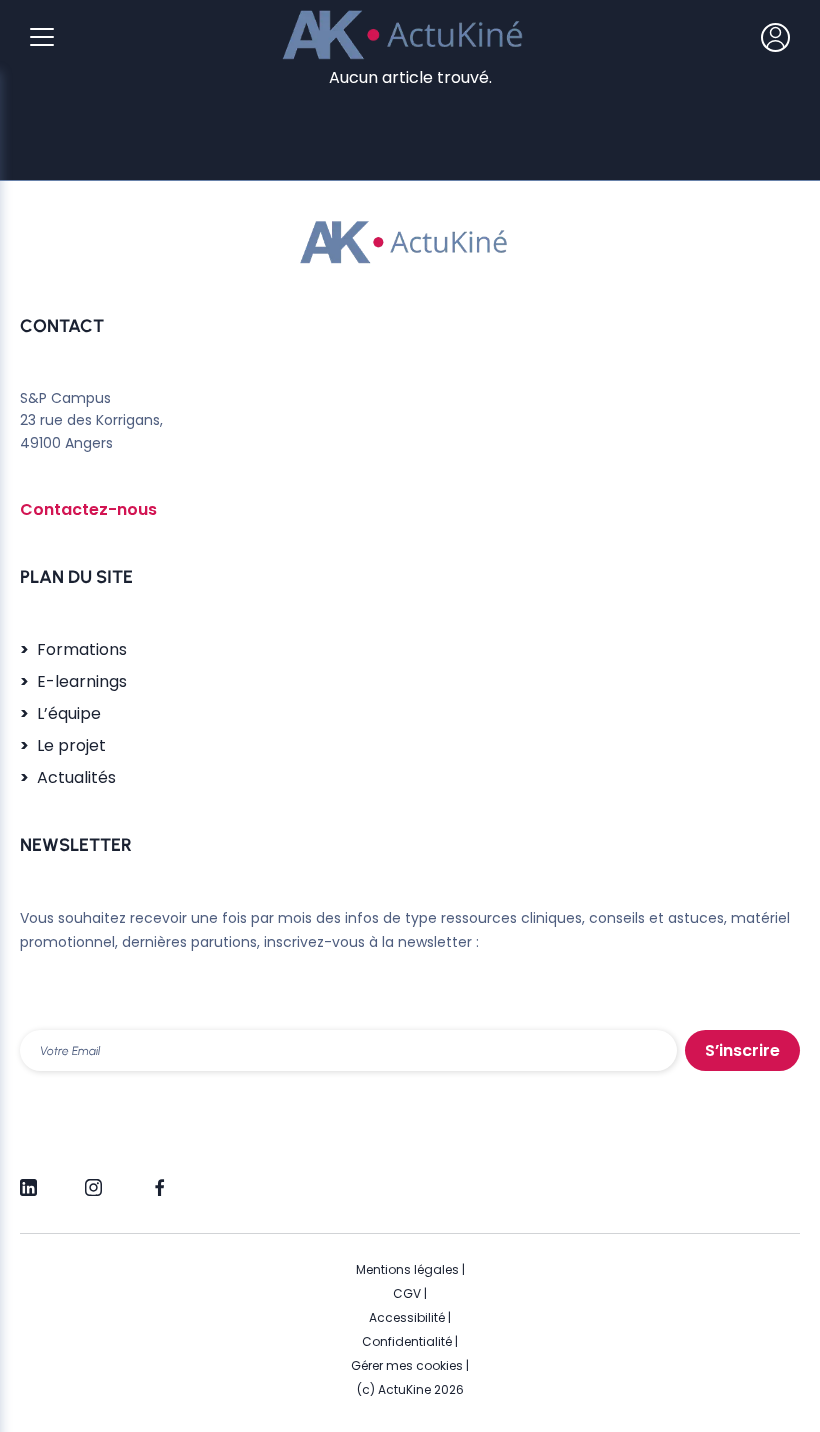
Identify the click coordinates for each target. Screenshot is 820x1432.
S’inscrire (742, 1050)
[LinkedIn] (28, 1179)
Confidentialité (407, 1341)
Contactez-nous (88, 509)
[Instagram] (93, 1179)
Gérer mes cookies (407, 1365)
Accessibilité (407, 1317)
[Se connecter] (775, 37)
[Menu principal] (42, 37)
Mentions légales (407, 1269)
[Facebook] (158, 1179)
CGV (407, 1293)
